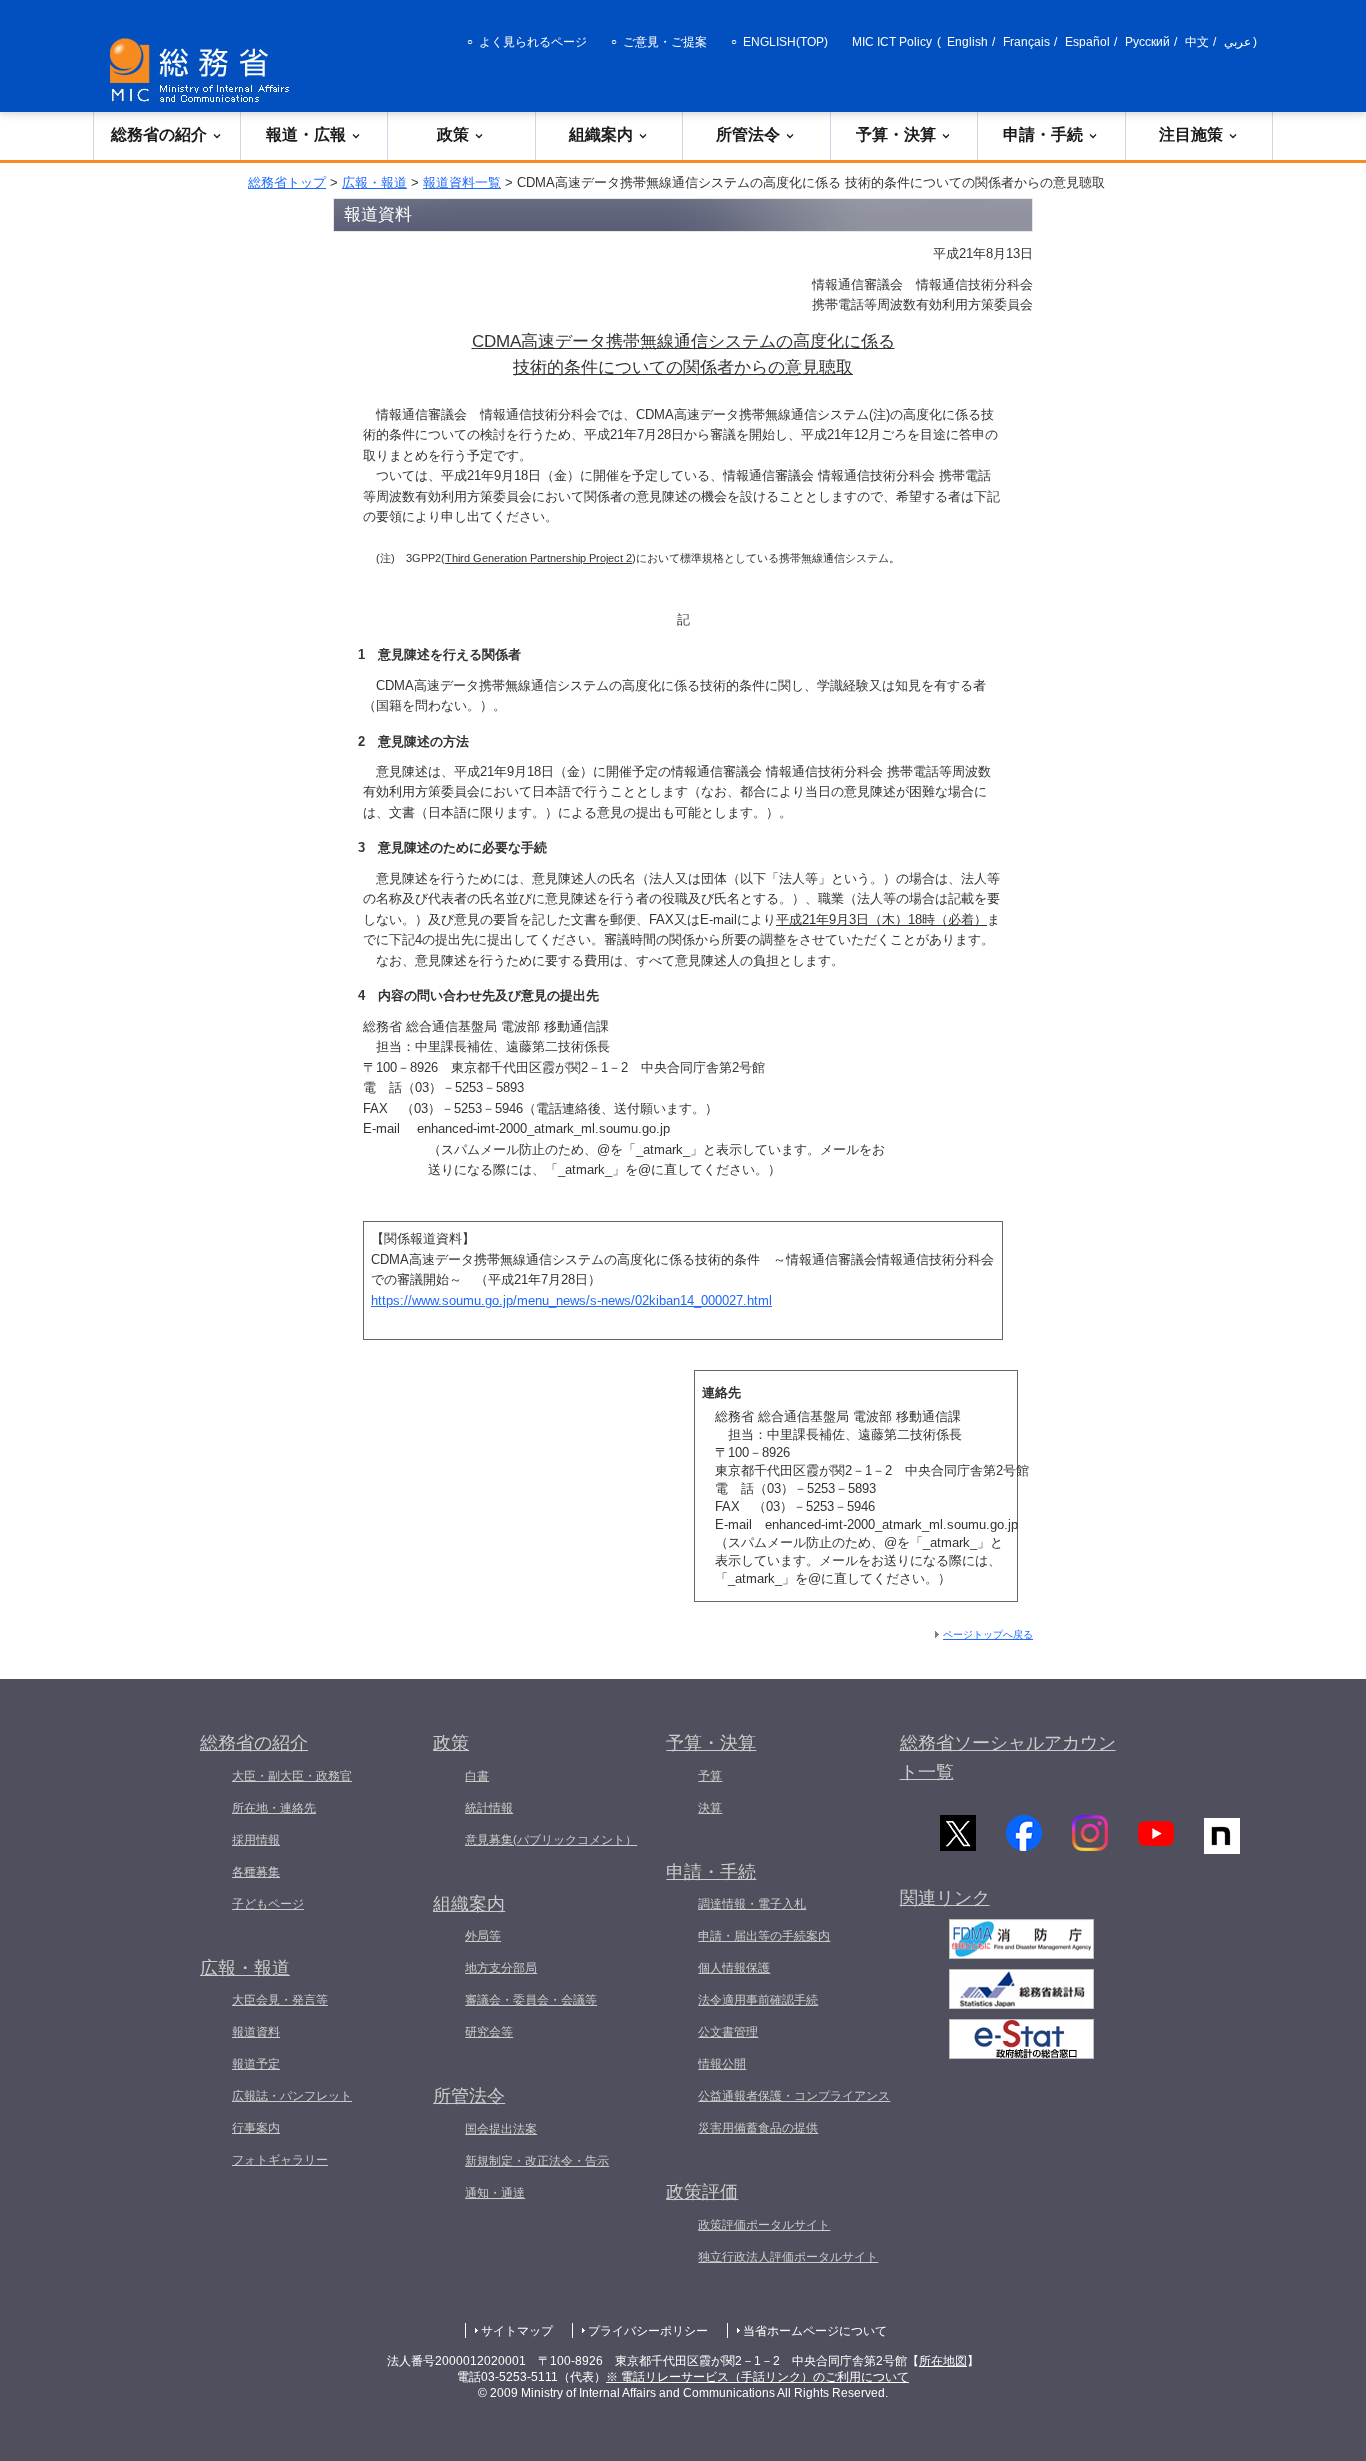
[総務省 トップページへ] (204, 70)
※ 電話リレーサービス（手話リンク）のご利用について (757, 2377)
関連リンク (945, 1898)
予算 (710, 1776)
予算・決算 (896, 134)
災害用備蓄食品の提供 (758, 2128)
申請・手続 (1043, 134)
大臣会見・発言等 (280, 2000)
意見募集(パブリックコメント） (551, 1840)
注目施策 (1191, 134)
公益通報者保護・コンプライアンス (794, 2096)
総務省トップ (287, 182)
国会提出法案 (501, 2129)
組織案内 (601, 134)
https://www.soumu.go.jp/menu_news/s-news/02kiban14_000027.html (571, 1300)
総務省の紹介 (159, 134)
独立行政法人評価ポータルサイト (788, 2257)
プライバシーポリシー (648, 2331)
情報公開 (722, 2064)
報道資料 (256, 2032)
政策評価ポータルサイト (764, 2225)
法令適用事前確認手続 (758, 2000)
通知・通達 (495, 2193)
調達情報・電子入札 (752, 1904)
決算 (710, 1808)
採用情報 (256, 1840)
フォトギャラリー (280, 2160)
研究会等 (489, 2032)
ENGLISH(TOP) (785, 42)
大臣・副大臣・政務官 (292, 1776)
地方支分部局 (501, 1968)
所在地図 (943, 2361)
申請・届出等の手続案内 (764, 1936)
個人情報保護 (734, 1968)
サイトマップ (517, 2331)
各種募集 (256, 1872)
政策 (453, 134)
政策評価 (702, 2192)
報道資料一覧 (462, 182)
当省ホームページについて (815, 2331)
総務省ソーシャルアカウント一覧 (1008, 1757)
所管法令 (748, 134)
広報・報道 (374, 182)
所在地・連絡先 (274, 1808)
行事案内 (256, 2128)
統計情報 (489, 1808)
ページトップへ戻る (988, 1634)
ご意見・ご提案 (665, 42)
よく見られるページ (533, 42)
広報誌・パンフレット (292, 2096)
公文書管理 (728, 2032)
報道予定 (256, 2064)
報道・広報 (306, 134)
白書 (477, 1776)
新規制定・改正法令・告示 (537, 2161)
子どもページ (268, 1904)
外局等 (483, 1936)
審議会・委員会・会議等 (531, 2000)
